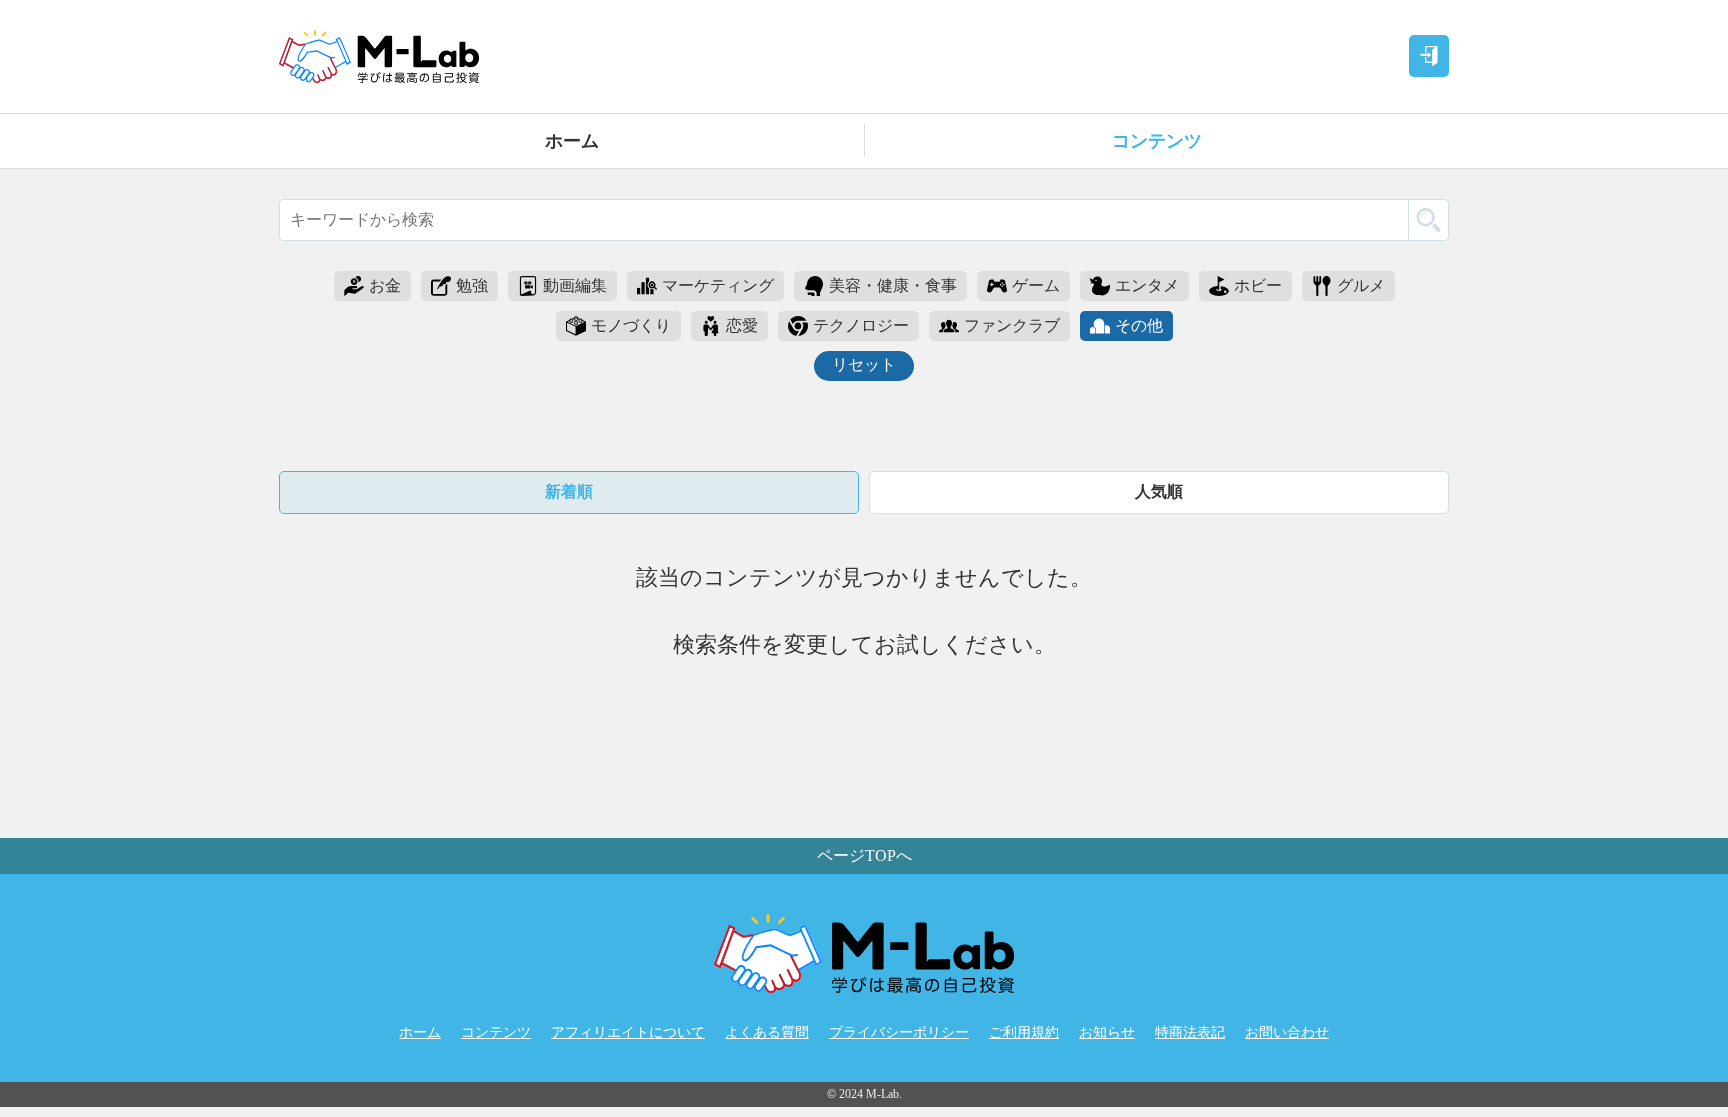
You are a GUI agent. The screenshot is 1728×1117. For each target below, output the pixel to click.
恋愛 (742, 325)
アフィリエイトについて (628, 1032)
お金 (385, 285)
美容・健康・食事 (893, 285)
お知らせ (1107, 1032)
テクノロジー (861, 325)
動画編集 (575, 285)
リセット (864, 364)
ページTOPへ (864, 855)
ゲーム (1036, 285)
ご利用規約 (1024, 1032)
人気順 (1159, 491)
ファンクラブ (1012, 325)
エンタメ (1147, 285)
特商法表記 (1190, 1032)
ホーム (572, 141)
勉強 (472, 285)
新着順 (569, 491)
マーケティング (718, 285)
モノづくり (631, 325)
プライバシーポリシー (899, 1032)
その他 (1139, 325)
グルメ (1361, 285)
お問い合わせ (1287, 1032)
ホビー (1258, 285)
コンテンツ (1157, 141)
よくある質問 (767, 1032)
